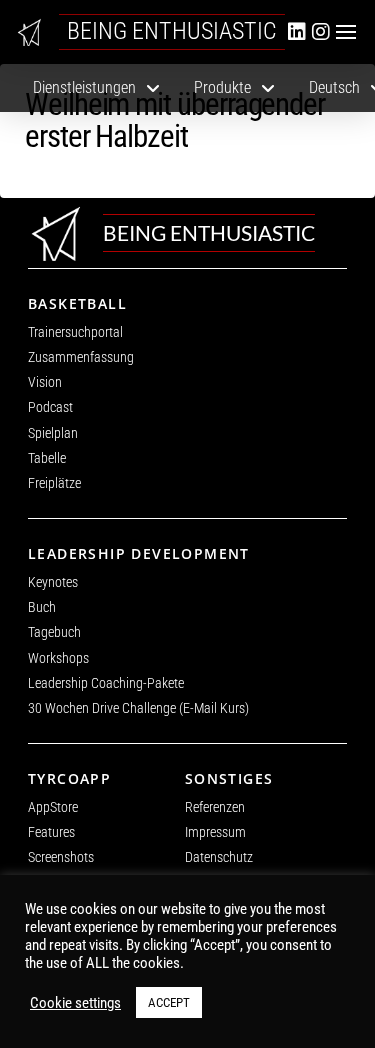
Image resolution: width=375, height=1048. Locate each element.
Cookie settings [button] (75, 1003)
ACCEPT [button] (169, 1002)
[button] (346, 32)
